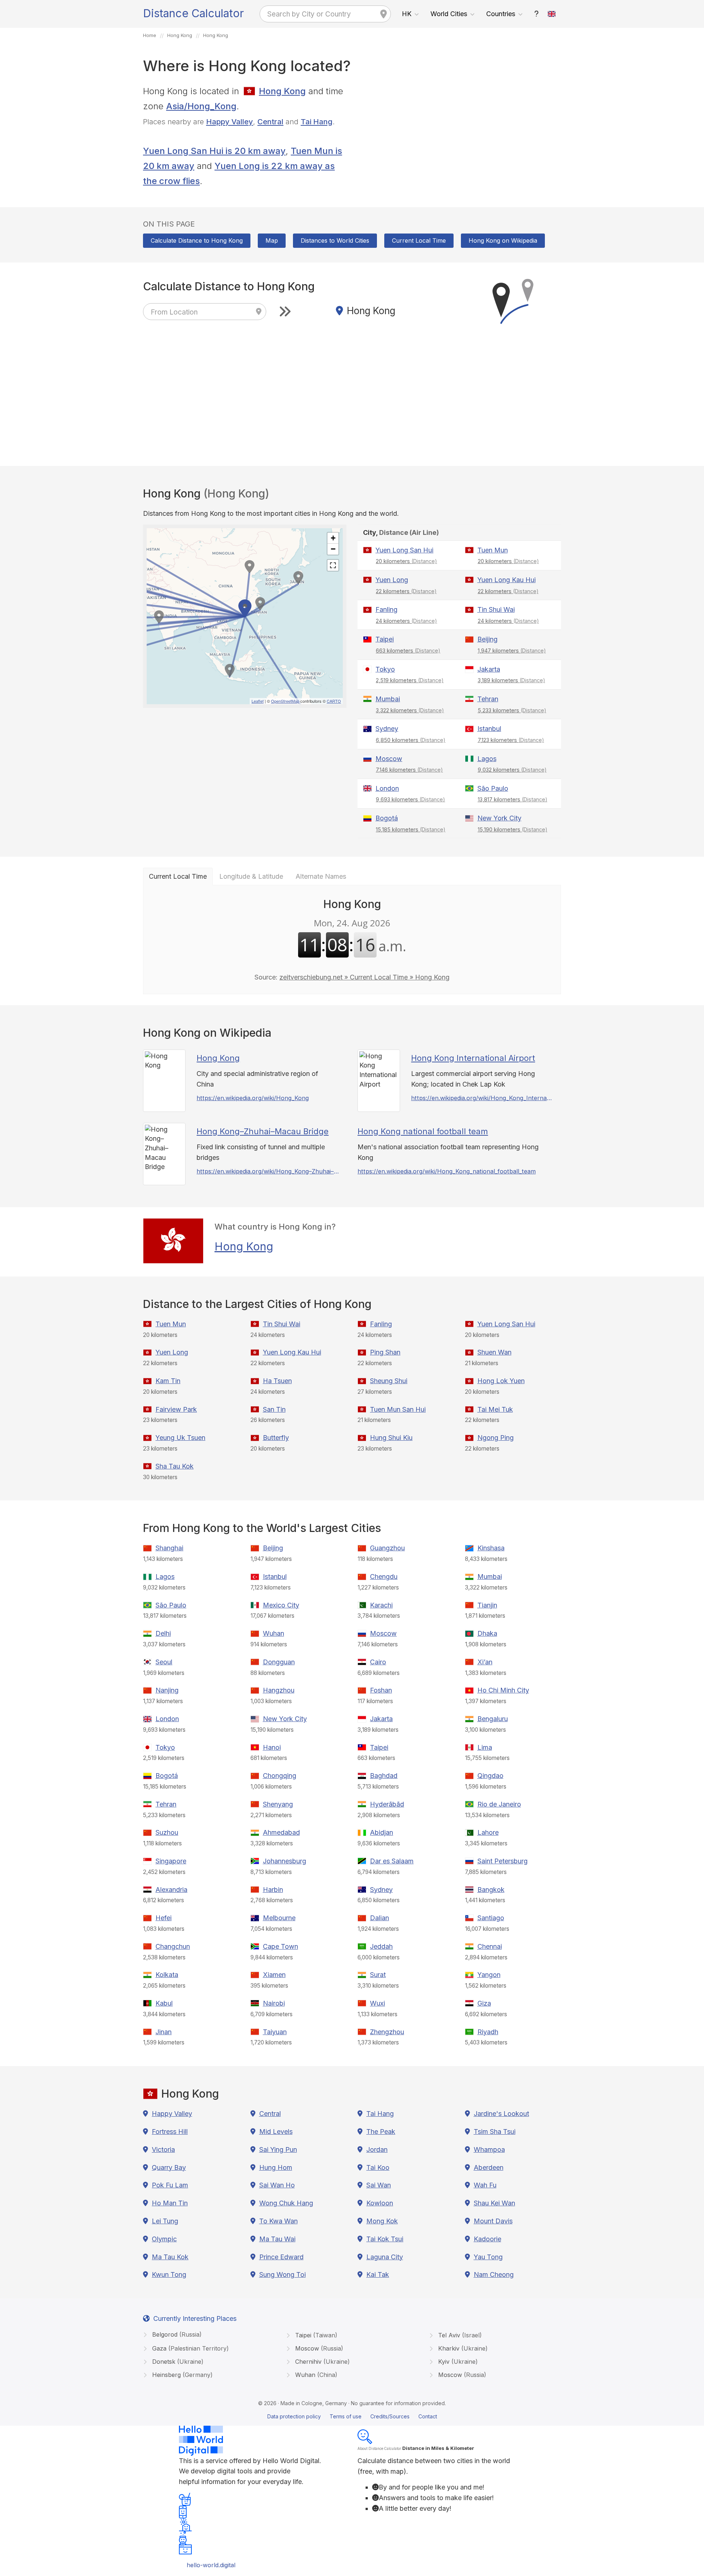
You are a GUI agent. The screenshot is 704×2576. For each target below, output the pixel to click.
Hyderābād (387, 1804)
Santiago (491, 1918)
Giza (484, 2003)
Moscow (389, 759)
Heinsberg (181, 2375)
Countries (501, 14)
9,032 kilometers (512, 770)
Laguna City (385, 2257)
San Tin (274, 1409)
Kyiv (457, 2362)
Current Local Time (419, 240)
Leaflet (258, 701)
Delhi (163, 1633)
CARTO (334, 701)
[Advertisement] (459, 135)
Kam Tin (168, 1381)
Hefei (164, 1918)
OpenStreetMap (285, 701)
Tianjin (487, 1605)
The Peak (381, 2132)
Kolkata (167, 1975)
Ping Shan (385, 1352)
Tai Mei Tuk (495, 1409)
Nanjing (167, 1690)
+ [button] (333, 538)
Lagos (487, 759)
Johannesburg (285, 1861)
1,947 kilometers (512, 651)
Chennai (490, 1946)
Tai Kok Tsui (385, 2239)
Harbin (273, 1890)
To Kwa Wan (278, 2221)
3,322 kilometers (410, 710)
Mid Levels (276, 2132)
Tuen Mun (493, 550)
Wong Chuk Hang (286, 2203)
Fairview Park (176, 1409)
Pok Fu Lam (170, 2185)
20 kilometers (406, 561)
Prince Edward (281, 2257)
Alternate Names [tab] (321, 876)
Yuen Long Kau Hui (507, 580)
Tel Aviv (459, 2335)
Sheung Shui (389, 1381)
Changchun (173, 1946)
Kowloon (380, 2203)
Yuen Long (392, 580)
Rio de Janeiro (499, 1804)
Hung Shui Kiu (391, 1438)
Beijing (487, 639)
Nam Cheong (494, 2274)
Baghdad (384, 1776)
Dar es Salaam (392, 1861)
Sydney (387, 729)
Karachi (381, 1605)
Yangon (489, 1975)
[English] (552, 14)
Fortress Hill (170, 2132)
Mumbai (388, 699)
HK (407, 14)
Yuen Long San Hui (404, 550)
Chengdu (384, 1577)
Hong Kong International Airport (473, 1058)
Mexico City (281, 1605)
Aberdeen (489, 2167)
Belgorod (176, 2334)
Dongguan (279, 1662)
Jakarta (489, 669)
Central (270, 122)
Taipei (385, 639)
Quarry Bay (169, 2167)
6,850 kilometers (411, 740)
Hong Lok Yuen (501, 1381)
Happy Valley (230, 122)
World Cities (449, 14)
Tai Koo (378, 2167)
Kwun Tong (169, 2274)
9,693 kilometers (410, 799)
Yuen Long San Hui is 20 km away (214, 151)
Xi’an (485, 1662)
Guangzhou (387, 1548)
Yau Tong (488, 2257)
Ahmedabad (281, 1832)
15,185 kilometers (411, 829)
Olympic (164, 2239)
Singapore (171, 1861)
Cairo (378, 1662)
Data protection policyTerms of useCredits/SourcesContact (352, 2416)
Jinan (164, 2032)
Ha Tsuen (277, 1381)
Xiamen (274, 1975)
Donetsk (177, 2362)
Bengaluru (493, 1719)
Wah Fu (485, 2185)
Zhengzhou (387, 2032)
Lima (485, 1747)
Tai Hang (317, 122)
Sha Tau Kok (175, 1466)
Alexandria (171, 1890)
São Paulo (493, 788)
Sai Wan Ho (277, 2185)
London (387, 788)
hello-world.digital (211, 2565)
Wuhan (274, 1633)
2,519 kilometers (410, 680)
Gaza (190, 2348)
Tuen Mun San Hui (398, 1409)
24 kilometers (406, 621)
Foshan (381, 1690)
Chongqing (280, 1776)
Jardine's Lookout (501, 2114)
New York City (499, 818)
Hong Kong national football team (423, 1131)
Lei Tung (165, 2221)
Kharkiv (462, 2348)
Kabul (164, 2003)
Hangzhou (279, 1690)
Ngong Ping (496, 1438)
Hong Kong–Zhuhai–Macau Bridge (263, 1131)
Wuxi (377, 2003)
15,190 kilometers (513, 829)
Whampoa (489, 2149)
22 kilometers (406, 591)
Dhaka (487, 1633)
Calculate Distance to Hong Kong (197, 240)
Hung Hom (276, 2167)
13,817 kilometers (513, 799)
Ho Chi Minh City (503, 1690)
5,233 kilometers (512, 710)
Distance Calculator (193, 13)
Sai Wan (379, 2185)
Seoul (164, 1662)
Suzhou (167, 1832)
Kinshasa (491, 1548)
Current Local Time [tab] (178, 876)
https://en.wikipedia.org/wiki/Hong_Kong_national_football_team (447, 1171)
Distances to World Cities (335, 240)
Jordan (377, 2149)
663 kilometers (408, 651)
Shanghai (169, 1548)
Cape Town (280, 1946)
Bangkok (491, 1890)
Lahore (488, 1832)
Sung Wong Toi (283, 2274)
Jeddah (381, 1946)
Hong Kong (282, 91)
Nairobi (274, 2003)
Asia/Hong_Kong (201, 106)
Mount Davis (493, 2221)
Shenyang (278, 1804)
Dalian (379, 1918)
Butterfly (276, 1438)
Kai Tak (378, 2274)
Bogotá (387, 818)
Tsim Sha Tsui (495, 2132)
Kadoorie (487, 2239)
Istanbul (489, 729)
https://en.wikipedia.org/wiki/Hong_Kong (253, 1098)
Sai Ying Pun (278, 2149)
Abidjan (382, 1832)
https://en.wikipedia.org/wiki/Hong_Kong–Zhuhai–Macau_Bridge (268, 1171)
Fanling (386, 609)
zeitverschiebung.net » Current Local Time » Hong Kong (364, 977)
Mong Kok (382, 2221)
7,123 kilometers (511, 740)
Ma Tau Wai (277, 2239)
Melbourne (279, 1918)
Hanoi (272, 1747)
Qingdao (490, 1776)
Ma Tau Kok (170, 2257)
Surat (378, 1975)
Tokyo (385, 669)
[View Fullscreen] (333, 565)
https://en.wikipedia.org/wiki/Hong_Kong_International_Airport (482, 1098)
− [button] (333, 549)
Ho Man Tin (170, 2203)
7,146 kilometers (409, 770)
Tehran (488, 699)
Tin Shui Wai (496, 609)
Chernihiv (322, 2362)
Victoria (163, 2149)
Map (272, 240)
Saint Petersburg (503, 1861)
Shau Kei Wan (494, 2203)
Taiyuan (275, 2032)
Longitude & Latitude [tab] (251, 876)
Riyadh (488, 2032)
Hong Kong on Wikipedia (503, 240)
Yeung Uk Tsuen (180, 1438)
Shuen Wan (494, 1352)
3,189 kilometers (511, 680)
